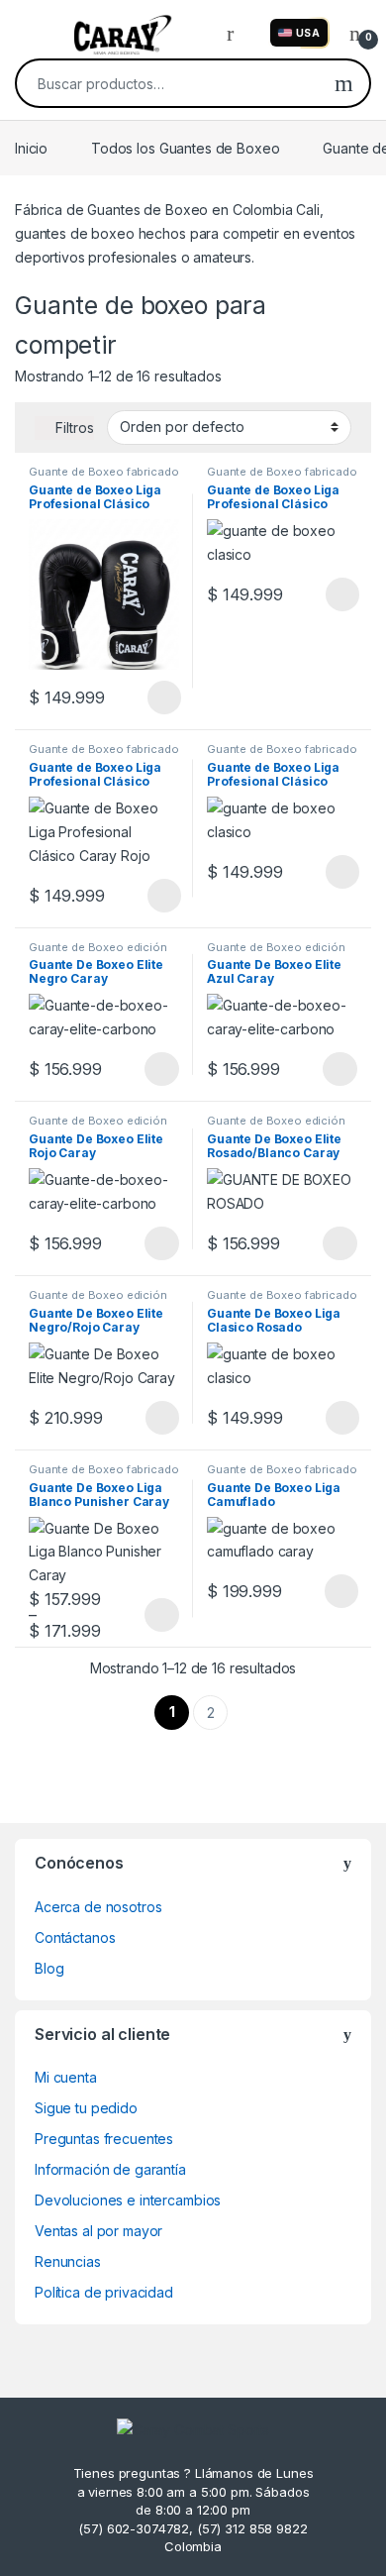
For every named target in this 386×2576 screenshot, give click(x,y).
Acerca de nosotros (98, 1907)
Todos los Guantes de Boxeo (185, 148)
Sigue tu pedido (86, 2108)
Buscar (344, 83)
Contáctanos (75, 1937)
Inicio (31, 148)
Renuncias (68, 2261)
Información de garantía (110, 2169)
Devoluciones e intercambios (128, 2200)
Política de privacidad (104, 2292)
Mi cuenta (66, 2077)
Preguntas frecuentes (104, 2139)
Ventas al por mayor (98, 2231)
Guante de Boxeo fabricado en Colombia (104, 478)
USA (308, 33)
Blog (49, 1968)
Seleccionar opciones (143, 698)
